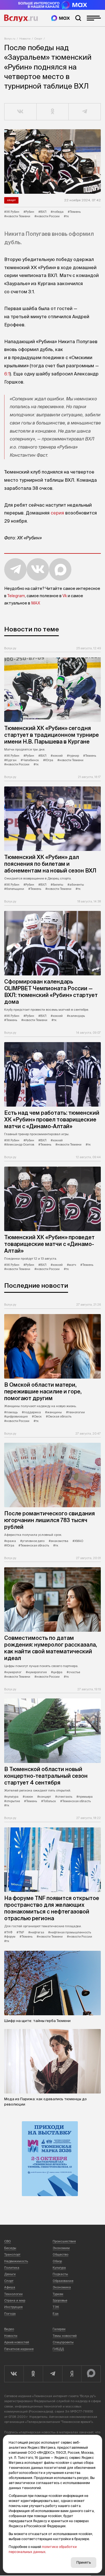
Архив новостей (17, 2342)
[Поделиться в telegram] (85, 112)
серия (57, 513)
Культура (59, 2268)
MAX (36, 603)
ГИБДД (58, 2349)
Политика (12, 2268)
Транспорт (12, 2254)
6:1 (7, 374)
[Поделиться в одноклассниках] (53, 112)
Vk (65, 596)
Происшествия (64, 2241)
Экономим (61, 2248)
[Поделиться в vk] (21, 112)
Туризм (58, 2294)
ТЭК (56, 2307)
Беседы (10, 2248)
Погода (10, 2314)
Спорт (38, 39)
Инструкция (13, 2307)
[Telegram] (53, 2374)
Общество (60, 2254)
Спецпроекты (63, 2342)
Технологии (13, 2294)
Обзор (57, 2261)
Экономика (62, 2287)
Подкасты (60, 2274)
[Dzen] (72, 2374)
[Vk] (14, 2374)
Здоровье (60, 2300)
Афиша (10, 2287)
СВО (8, 2241)
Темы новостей (65, 2336)
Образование (63, 2281)
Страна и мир (15, 2300)
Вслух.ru (21, 18)
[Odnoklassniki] (33, 2374)
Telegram (16, 596)
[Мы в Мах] (60, 18)
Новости (25, 39)
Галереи (59, 2329)
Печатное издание (19, 2349)
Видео (9, 2329)
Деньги (10, 2274)
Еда (56, 2314)
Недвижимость (16, 2261)
